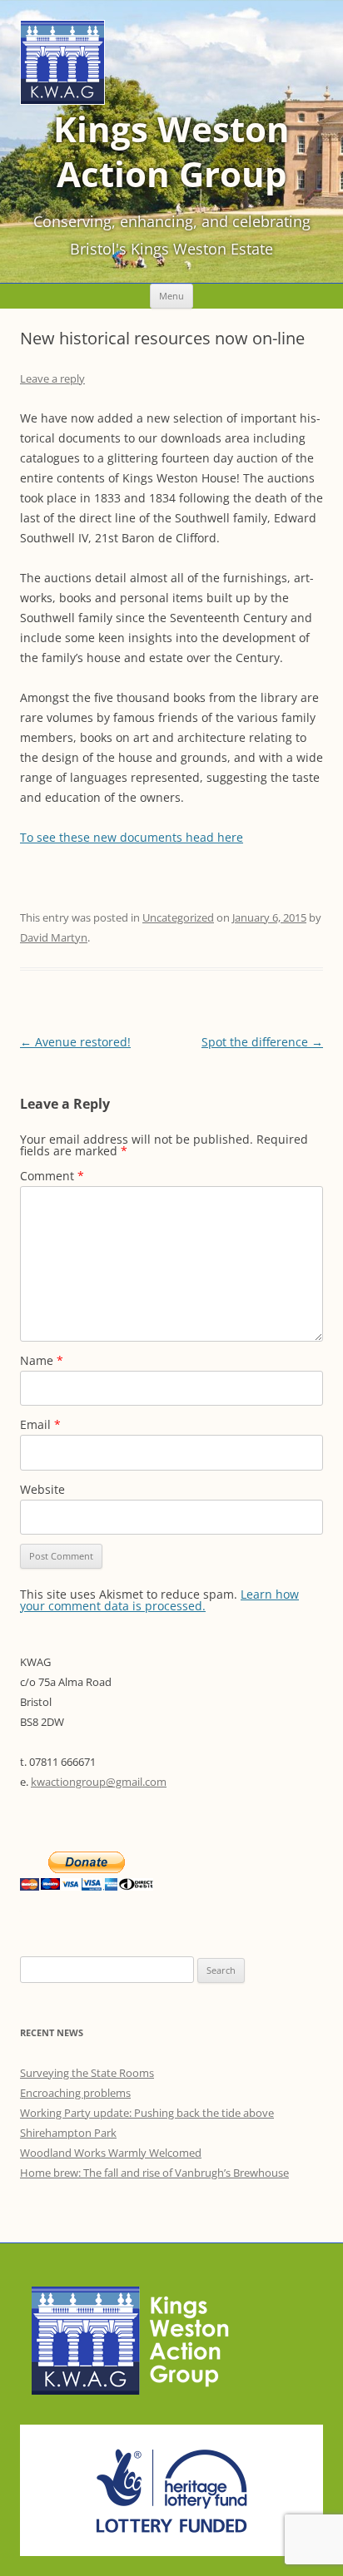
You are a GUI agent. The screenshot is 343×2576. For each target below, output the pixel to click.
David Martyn (54, 937)
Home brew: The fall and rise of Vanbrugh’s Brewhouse (154, 2173)
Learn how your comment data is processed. (159, 1600)
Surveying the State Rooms (87, 2073)
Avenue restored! (75, 1042)
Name (42, 1360)
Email (40, 1424)
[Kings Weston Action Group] (62, 100)
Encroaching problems (75, 2093)
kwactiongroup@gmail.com (99, 1782)
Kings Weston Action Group (171, 151)
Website (42, 1489)
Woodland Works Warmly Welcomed (111, 2153)
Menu (171, 296)
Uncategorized (178, 917)
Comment (52, 1176)
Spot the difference (262, 1042)
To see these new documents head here (132, 837)
